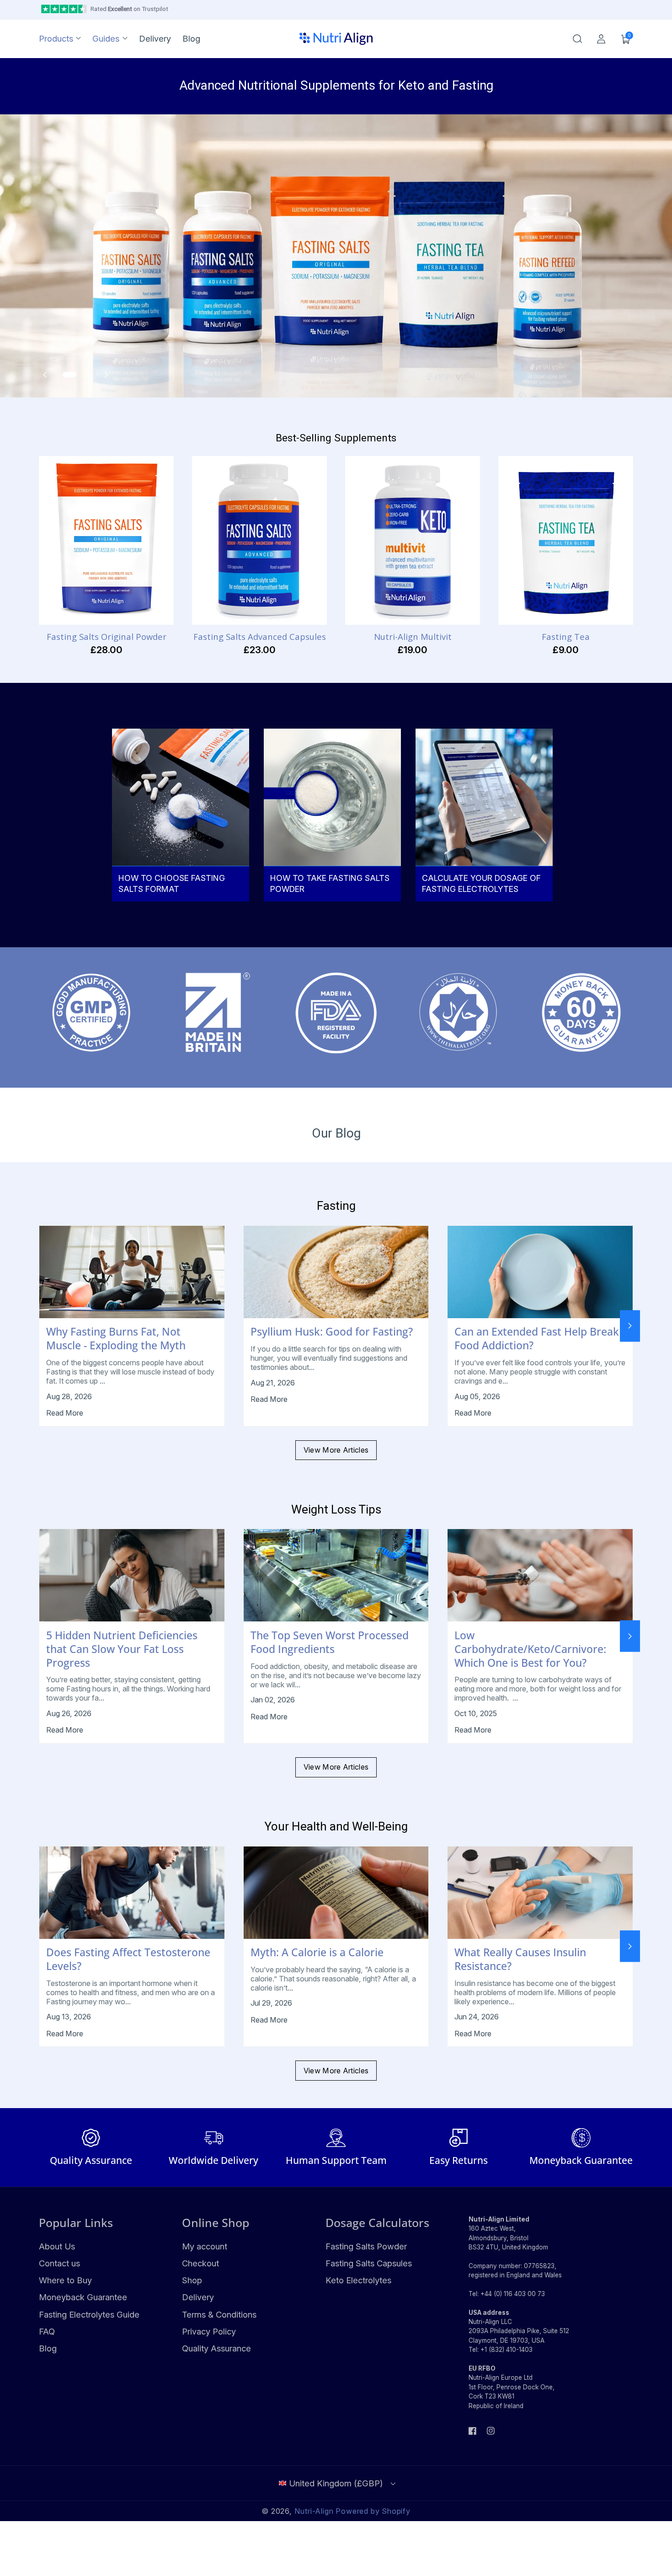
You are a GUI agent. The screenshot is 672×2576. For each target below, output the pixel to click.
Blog (48, 2348)
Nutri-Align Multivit (413, 637)
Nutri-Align (314, 2511)
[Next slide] (102, 375)
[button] (577, 39)
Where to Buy (65, 2280)
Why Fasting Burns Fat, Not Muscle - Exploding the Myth (116, 1339)
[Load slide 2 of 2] (86, 375)
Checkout (200, 2263)
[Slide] (336, 256)
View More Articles (336, 1450)
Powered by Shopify (373, 2511)
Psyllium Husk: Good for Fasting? (332, 1332)
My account (205, 2246)
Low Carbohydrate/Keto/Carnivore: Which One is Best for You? (530, 1649)
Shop (192, 2280)
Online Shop (216, 2222)
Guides (106, 38)
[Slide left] (42, 1326)
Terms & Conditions (219, 2314)
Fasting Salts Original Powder (107, 637)
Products (56, 38)
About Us (57, 2246)
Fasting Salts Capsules (369, 2263)
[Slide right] (630, 1326)
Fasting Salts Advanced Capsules (260, 637)
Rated (129, 9)
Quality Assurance (216, 2348)
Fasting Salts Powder (366, 2246)
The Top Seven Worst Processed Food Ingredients (330, 1642)
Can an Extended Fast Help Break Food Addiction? (537, 1339)
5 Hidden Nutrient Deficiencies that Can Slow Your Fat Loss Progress (122, 1649)
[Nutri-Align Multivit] (413, 540)
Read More (65, 1413)
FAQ (47, 2331)
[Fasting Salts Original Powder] (106, 540)
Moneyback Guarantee (83, 2297)
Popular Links (76, 2222)
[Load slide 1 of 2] (69, 375)
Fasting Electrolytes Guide (89, 2314)
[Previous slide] (49, 375)
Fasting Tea (566, 637)
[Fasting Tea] (566, 540)
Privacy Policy (209, 2331)
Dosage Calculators (377, 2222)
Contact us (59, 2263)
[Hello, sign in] (601, 39)
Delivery (198, 2297)
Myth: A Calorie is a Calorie (317, 1953)
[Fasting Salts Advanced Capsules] (259, 540)
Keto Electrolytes (358, 2280)
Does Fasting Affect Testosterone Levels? (128, 1959)
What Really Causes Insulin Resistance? (520, 1959)
